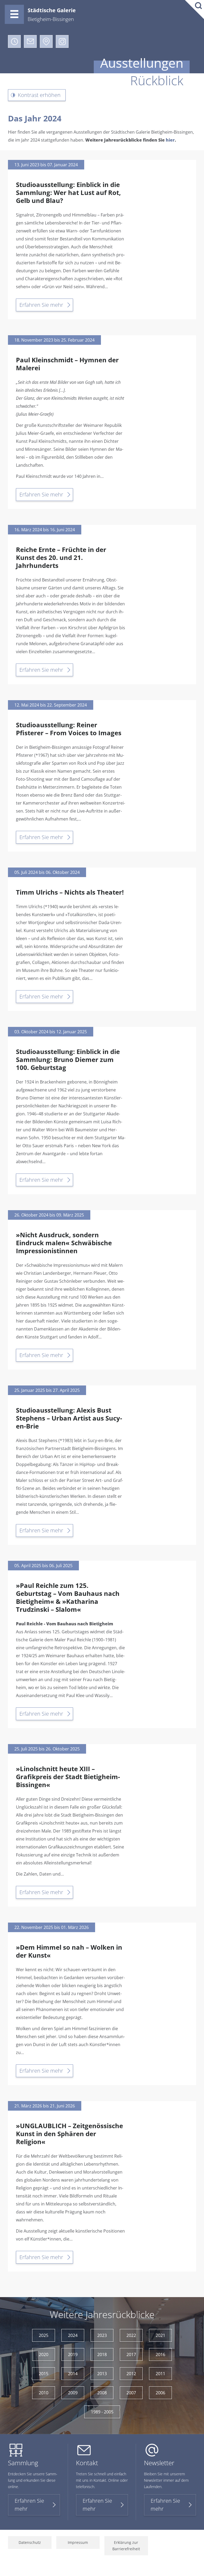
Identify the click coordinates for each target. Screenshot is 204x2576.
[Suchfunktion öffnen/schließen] (194, 10)
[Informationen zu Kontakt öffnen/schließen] (30, 41)
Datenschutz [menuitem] (30, 2542)
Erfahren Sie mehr (41, 305)
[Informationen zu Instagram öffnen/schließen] (62, 41)
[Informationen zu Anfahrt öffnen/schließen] (46, 41)
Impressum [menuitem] (78, 2542)
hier (170, 140)
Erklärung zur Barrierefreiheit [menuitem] (126, 2546)
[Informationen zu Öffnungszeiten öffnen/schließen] (14, 41)
